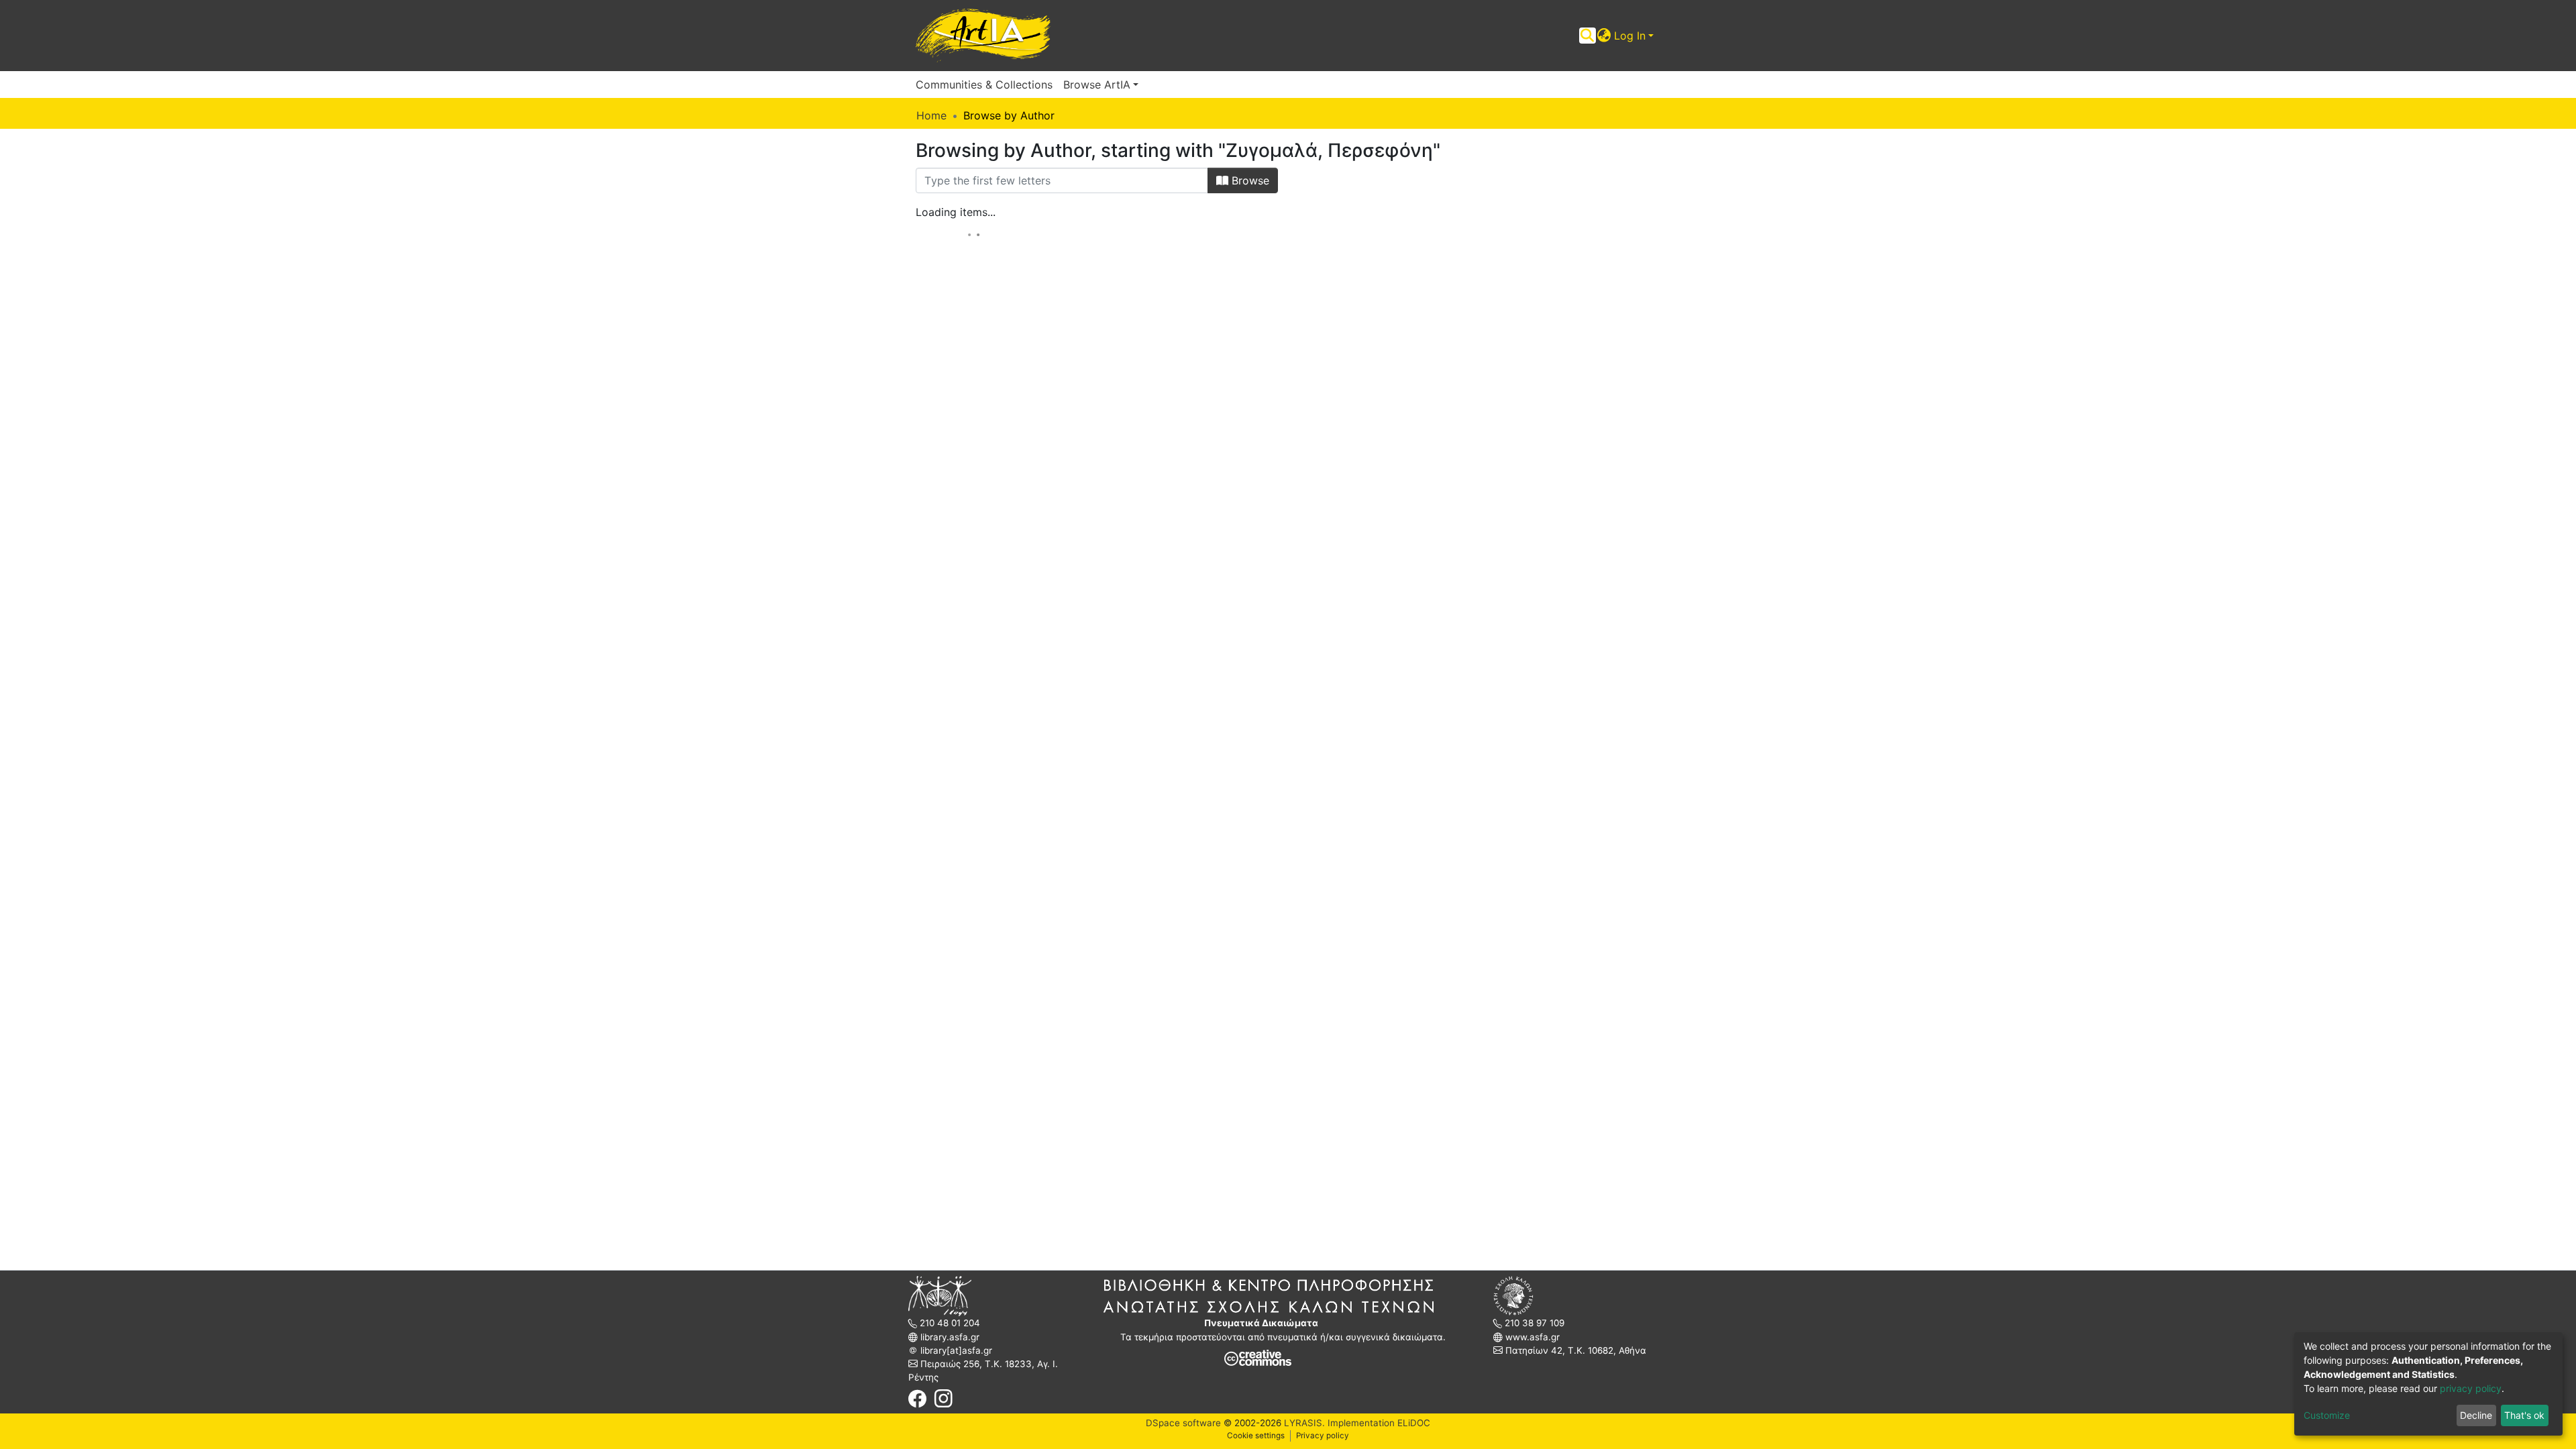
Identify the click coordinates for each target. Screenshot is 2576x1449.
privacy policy (2471, 1388)
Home (931, 115)
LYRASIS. (1304, 1423)
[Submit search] (1588, 36)
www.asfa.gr (1531, 1337)
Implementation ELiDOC (1378, 1423)
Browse (1249, 180)
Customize (2327, 1415)
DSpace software (1183, 1423)
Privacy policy (1323, 1436)
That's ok (2524, 1415)
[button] (1604, 36)
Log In (1630, 36)
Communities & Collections (984, 85)
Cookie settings (1256, 1436)
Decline (2476, 1415)
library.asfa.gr (949, 1337)
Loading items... (956, 212)
